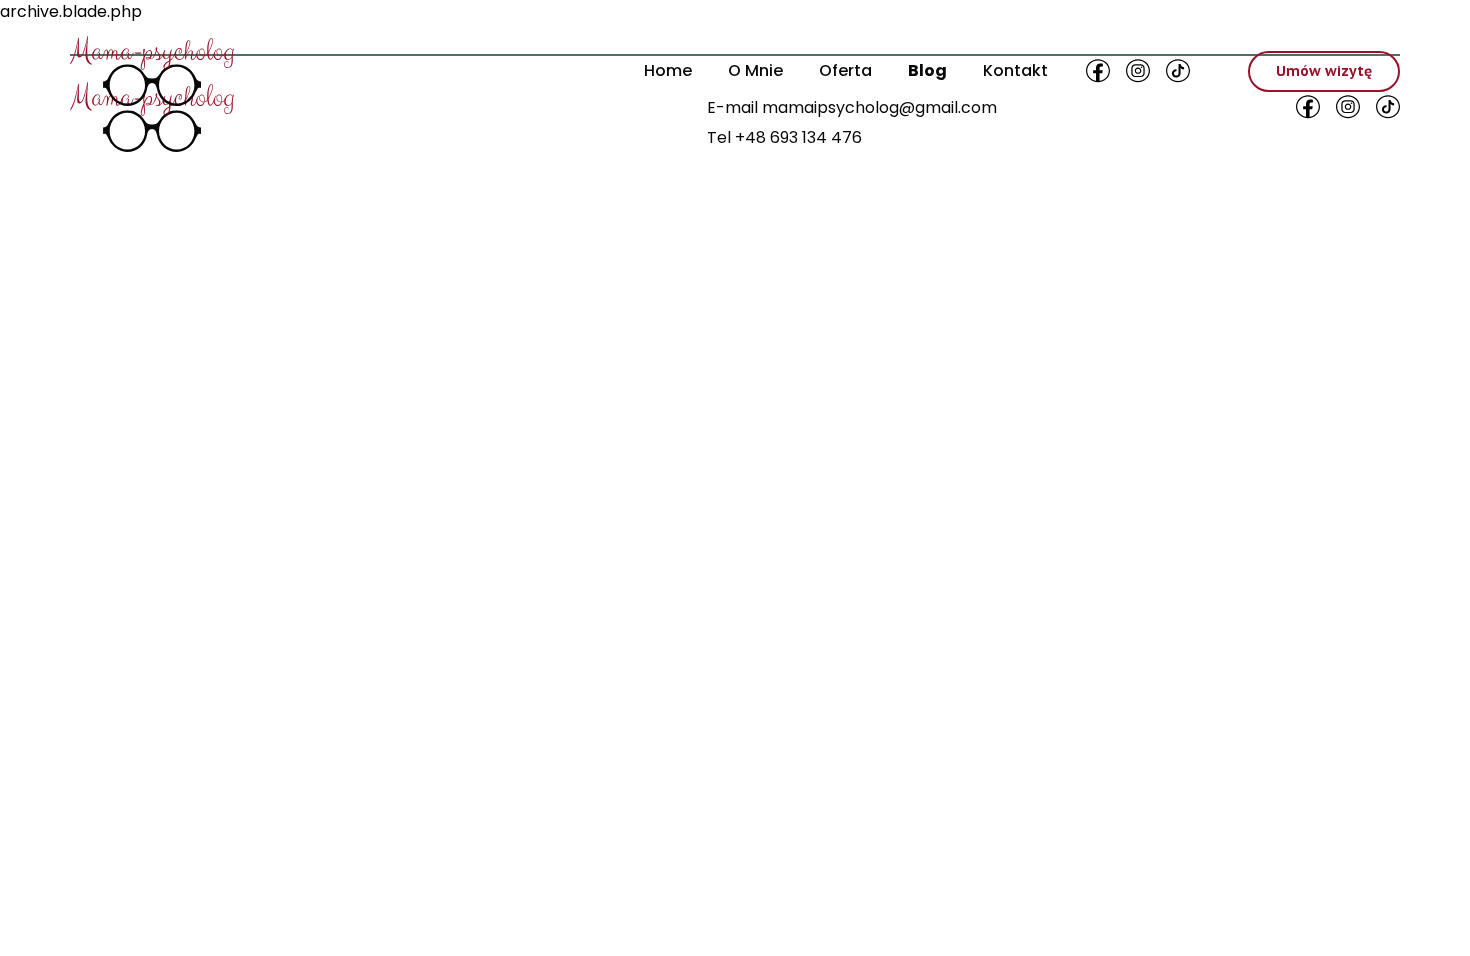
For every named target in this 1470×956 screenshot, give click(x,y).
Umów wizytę (1324, 71)
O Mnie (755, 70)
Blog (927, 70)
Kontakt (1015, 70)
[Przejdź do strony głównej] (152, 71)
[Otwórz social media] (1098, 71)
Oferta (845, 70)
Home (668, 70)
